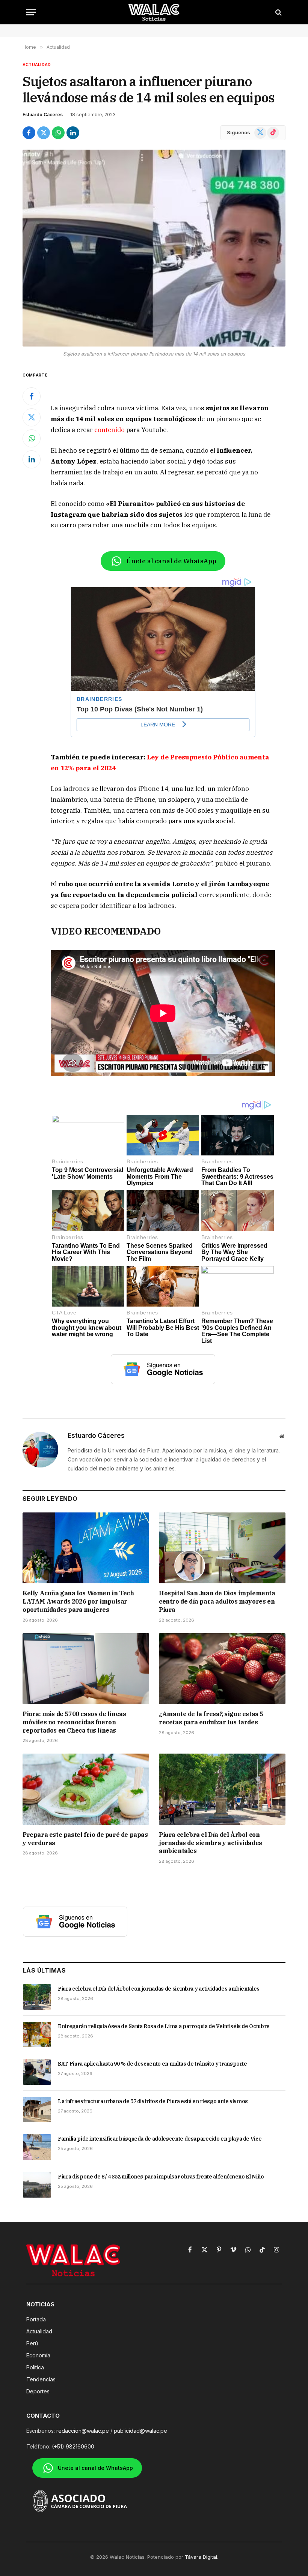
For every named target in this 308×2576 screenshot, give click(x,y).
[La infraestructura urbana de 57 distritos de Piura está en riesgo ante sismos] (37, 2109)
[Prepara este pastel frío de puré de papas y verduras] (86, 1789)
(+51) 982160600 (73, 2446)
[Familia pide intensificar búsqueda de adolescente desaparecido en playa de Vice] (37, 2147)
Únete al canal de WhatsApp (171, 561)
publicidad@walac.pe (140, 2431)
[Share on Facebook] (29, 133)
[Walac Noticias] (154, 12)
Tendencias (41, 2379)
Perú (32, 2343)
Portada (36, 2319)
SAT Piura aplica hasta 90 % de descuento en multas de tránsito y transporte (152, 2064)
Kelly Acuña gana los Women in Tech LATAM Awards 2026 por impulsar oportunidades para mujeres (78, 1601)
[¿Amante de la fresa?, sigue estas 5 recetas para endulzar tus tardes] (222, 1669)
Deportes (38, 2391)
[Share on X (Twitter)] (44, 133)
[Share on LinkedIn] (73, 133)
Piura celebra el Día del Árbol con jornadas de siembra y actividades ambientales (211, 1843)
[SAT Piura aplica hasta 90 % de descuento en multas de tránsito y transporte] (37, 2072)
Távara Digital (201, 2557)
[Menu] (31, 12)
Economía (38, 2355)
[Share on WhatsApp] (58, 133)
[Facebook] (32, 396)
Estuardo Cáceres (43, 115)
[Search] (278, 12)
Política (35, 2367)
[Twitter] (32, 417)
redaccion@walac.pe (83, 2431)
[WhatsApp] (32, 438)
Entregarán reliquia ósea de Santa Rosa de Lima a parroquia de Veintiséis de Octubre (164, 2026)
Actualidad (37, 65)
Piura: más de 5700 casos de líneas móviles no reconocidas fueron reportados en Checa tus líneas (74, 1722)
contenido (109, 430)
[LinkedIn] (32, 459)
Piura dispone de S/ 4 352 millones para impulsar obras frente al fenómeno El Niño (161, 2177)
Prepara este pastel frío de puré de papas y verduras (85, 1839)
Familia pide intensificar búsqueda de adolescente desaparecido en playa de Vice (160, 2139)
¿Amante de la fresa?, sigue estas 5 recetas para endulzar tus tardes (211, 1718)
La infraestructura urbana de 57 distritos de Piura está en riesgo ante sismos (153, 2101)
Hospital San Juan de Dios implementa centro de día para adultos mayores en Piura (217, 1601)
